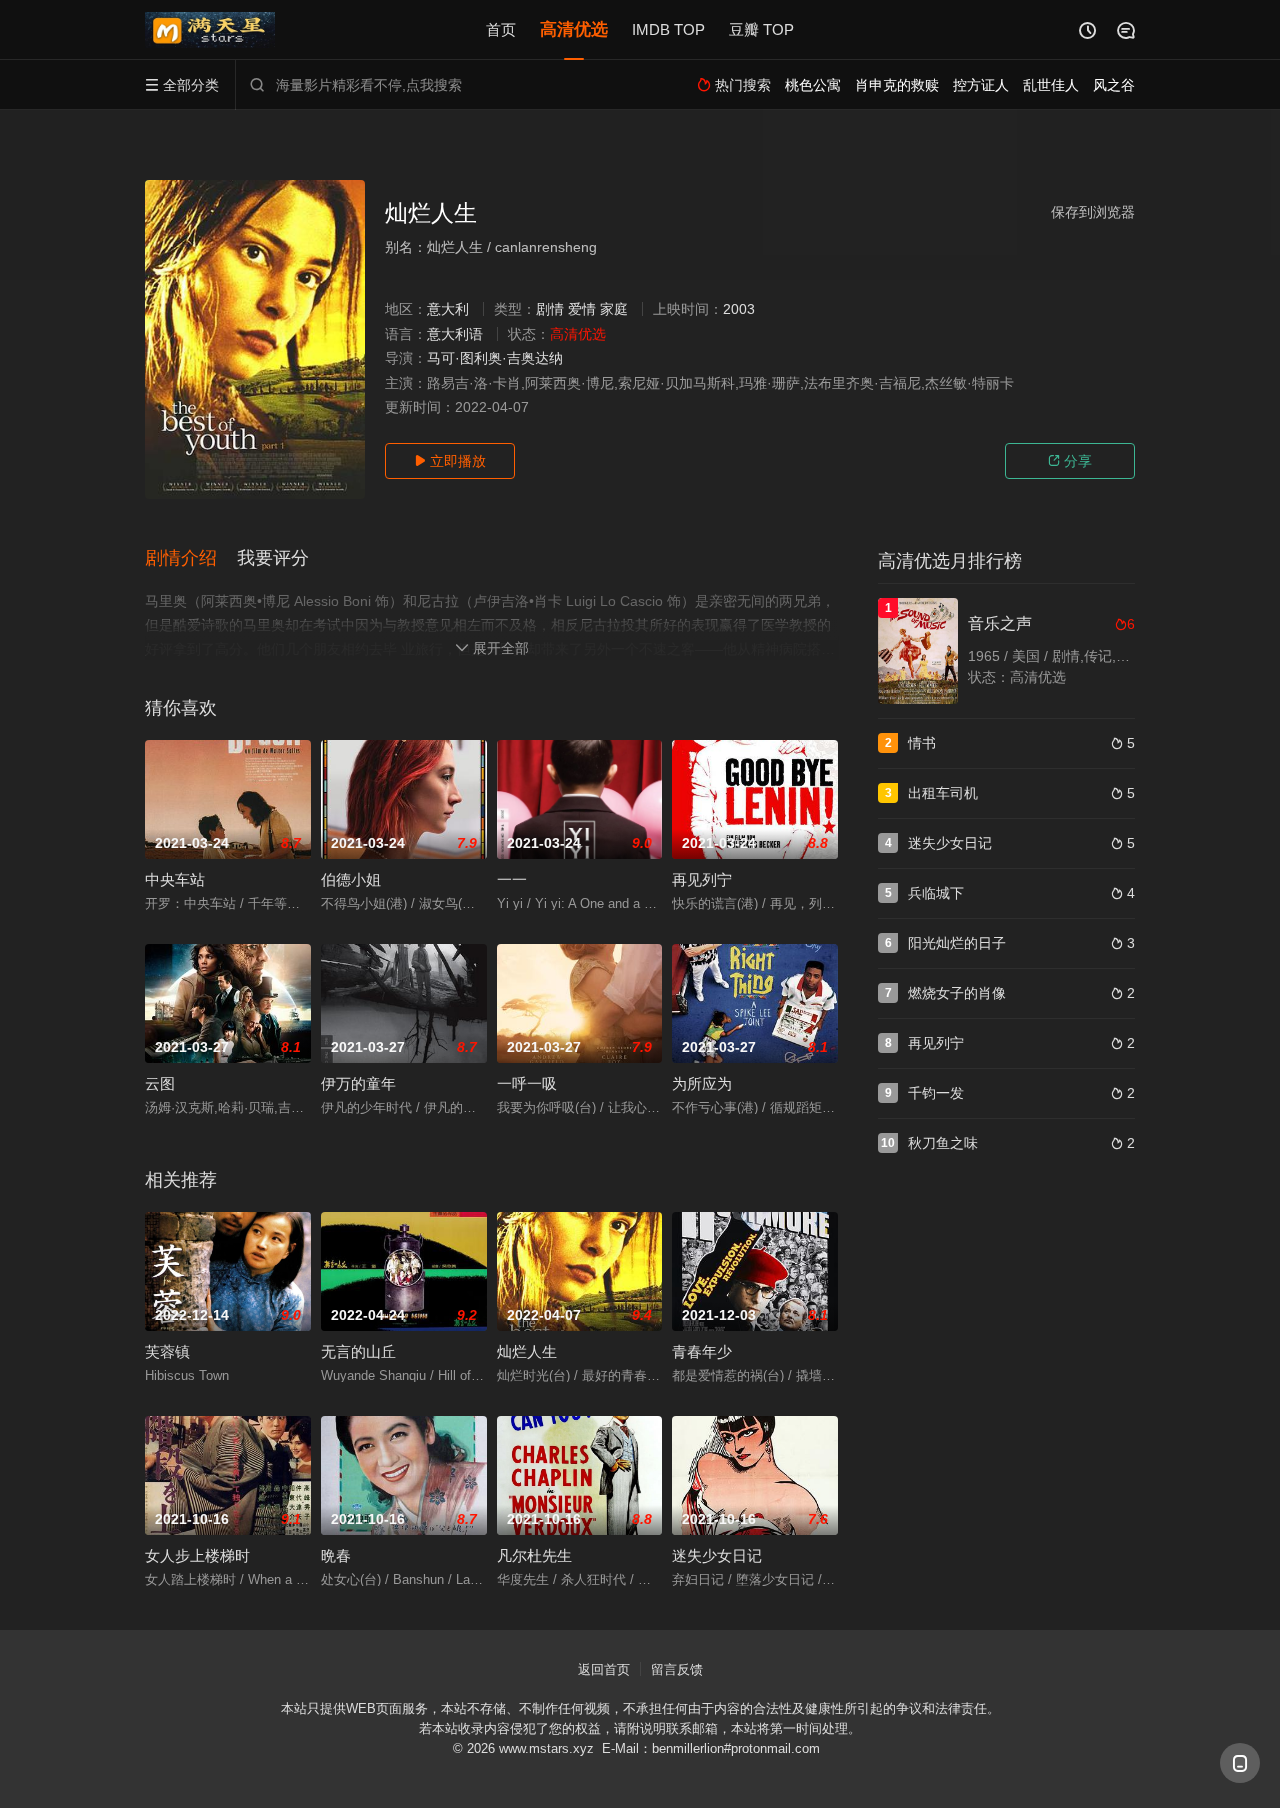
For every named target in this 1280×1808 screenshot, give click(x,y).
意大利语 (455, 334)
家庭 (614, 309)
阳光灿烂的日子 (957, 943)
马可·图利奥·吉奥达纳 (495, 358)
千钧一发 (936, 1093)
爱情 (582, 309)
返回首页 (604, 1669)
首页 (501, 29)
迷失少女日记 (717, 1555)
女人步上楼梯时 (197, 1555)
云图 (160, 1083)
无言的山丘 (358, 1351)
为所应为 (702, 1083)
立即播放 (450, 461)
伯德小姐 (351, 879)
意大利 (448, 309)
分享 (1070, 461)
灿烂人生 (527, 1351)
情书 (922, 743)
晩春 (336, 1555)
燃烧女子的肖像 (957, 993)
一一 (512, 879)
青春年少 (702, 1351)
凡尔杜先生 (534, 1555)
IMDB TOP (668, 29)
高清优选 (574, 29)
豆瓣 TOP (761, 29)
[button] (191, 559)
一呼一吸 (527, 1083)
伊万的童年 (358, 1083)
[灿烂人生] (255, 339)
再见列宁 (702, 879)
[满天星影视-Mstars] (210, 30)
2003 (739, 309)
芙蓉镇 (167, 1351)
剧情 (550, 309)
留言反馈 (677, 1669)
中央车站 (175, 879)
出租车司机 (943, 793)
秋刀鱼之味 (943, 1143)
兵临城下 (936, 893)
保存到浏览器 (1093, 212)
